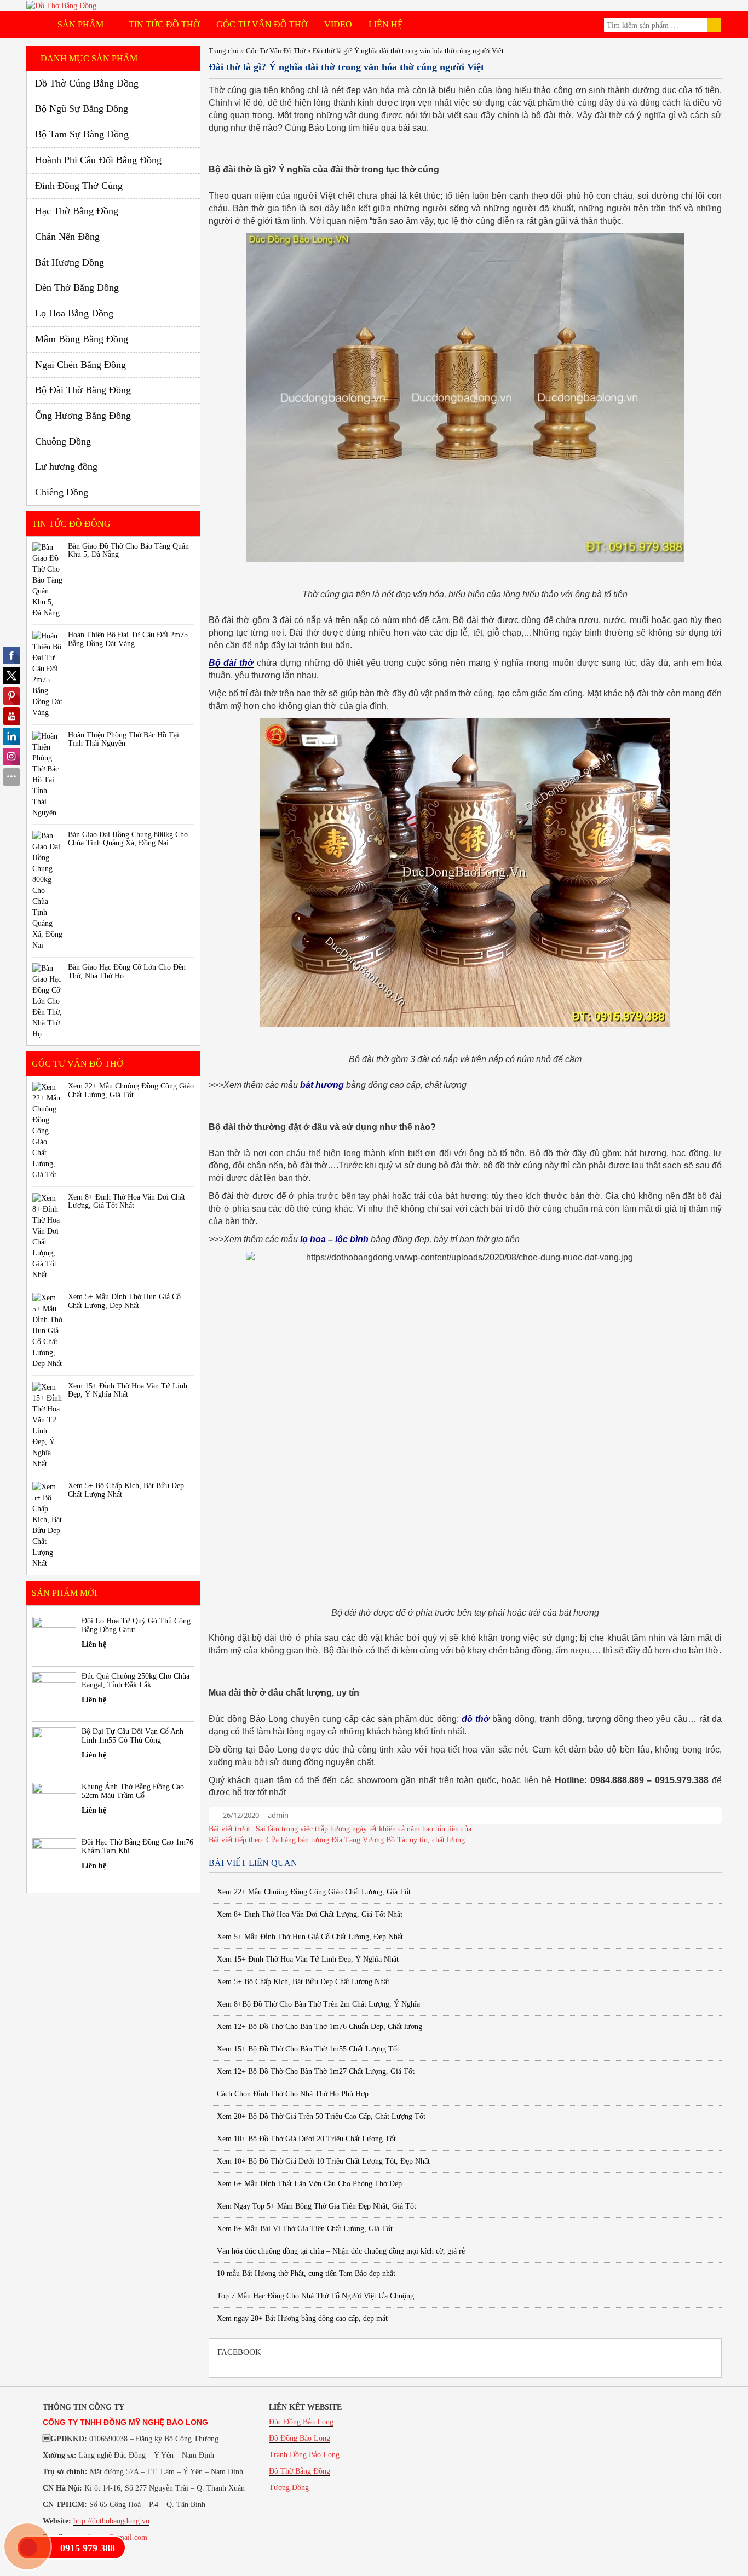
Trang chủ (224, 51)
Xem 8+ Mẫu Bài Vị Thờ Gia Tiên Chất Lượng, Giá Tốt (304, 2229)
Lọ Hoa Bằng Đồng (74, 313)
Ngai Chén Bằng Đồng (80, 365)
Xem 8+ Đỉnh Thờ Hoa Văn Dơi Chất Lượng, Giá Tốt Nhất (309, 1914)
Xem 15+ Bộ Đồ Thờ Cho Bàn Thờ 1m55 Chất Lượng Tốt (307, 2049)
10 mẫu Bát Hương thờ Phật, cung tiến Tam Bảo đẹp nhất (305, 2274)
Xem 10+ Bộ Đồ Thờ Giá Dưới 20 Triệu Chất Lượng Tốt (305, 2139)
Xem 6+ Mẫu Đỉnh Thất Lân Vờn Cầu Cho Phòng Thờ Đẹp (308, 2184)
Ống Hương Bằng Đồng (83, 416)
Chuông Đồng (63, 441)
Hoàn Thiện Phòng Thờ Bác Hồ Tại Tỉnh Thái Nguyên (123, 739)
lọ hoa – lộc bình (334, 1239)
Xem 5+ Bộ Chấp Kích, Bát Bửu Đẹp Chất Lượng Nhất (302, 1982)
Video (338, 24)
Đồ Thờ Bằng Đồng (300, 2471)
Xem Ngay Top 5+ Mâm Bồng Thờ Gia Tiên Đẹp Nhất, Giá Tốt (315, 2206)
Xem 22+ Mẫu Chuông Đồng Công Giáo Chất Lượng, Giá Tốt (313, 1892)
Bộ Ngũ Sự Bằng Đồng (82, 108)
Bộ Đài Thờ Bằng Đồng (83, 390)
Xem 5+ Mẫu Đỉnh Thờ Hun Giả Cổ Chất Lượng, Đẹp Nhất (309, 1937)
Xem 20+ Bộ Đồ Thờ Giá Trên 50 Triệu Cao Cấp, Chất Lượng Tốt (320, 2116)
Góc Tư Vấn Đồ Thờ (262, 24)
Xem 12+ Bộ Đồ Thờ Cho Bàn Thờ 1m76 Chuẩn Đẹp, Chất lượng (318, 2027)
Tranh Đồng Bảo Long (304, 2455)
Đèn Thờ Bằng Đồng (77, 287)
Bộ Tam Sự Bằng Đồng (82, 134)
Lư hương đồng (66, 466)
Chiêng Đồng (62, 492)
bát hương (322, 1085)
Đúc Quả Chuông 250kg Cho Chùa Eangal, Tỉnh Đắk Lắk (136, 1680)
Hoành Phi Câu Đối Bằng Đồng (98, 160)
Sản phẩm (82, 24)
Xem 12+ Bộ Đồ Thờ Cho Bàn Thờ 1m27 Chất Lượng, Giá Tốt (315, 2071)
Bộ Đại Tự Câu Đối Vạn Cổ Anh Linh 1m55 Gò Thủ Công (133, 1736)
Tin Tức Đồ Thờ (164, 24)
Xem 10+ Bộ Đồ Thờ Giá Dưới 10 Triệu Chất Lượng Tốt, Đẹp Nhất (322, 2161)
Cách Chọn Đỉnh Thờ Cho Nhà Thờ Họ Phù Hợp (292, 2094)
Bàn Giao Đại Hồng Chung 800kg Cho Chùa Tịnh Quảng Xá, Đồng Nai (128, 839)
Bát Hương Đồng (70, 262)
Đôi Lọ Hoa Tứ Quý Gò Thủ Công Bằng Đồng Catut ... (136, 1625)
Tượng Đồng (289, 2488)
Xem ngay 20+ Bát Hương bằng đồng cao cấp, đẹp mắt (301, 2318)
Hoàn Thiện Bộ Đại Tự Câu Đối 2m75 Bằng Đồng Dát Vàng (128, 639)
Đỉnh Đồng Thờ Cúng (79, 186)
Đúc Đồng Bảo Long (301, 2422)
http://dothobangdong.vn (111, 2521)
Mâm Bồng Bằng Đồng (82, 339)
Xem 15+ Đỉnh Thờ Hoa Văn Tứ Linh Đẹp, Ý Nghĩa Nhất (307, 1959)
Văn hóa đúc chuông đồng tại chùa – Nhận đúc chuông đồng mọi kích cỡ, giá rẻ (340, 2251)
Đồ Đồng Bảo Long (300, 2438)
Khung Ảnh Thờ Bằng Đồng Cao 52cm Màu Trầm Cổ (133, 1791)
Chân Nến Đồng (67, 237)
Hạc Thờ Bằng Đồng (77, 211)
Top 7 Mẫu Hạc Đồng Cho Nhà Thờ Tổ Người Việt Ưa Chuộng (314, 2296)
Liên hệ (386, 24)
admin (278, 1815)
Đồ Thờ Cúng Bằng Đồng (87, 83)
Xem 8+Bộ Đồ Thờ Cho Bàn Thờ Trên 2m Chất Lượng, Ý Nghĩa (317, 2004)
